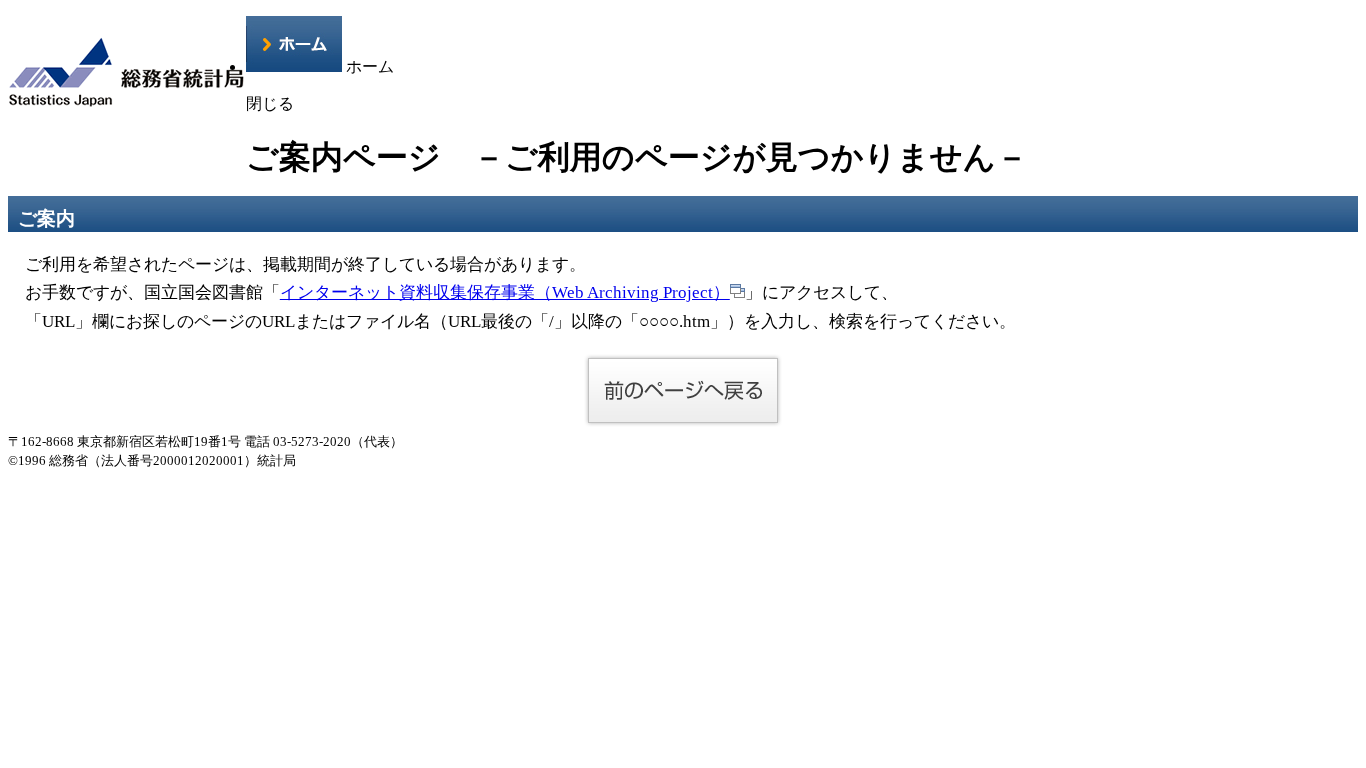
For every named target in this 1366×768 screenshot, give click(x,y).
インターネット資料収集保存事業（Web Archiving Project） (505, 292)
